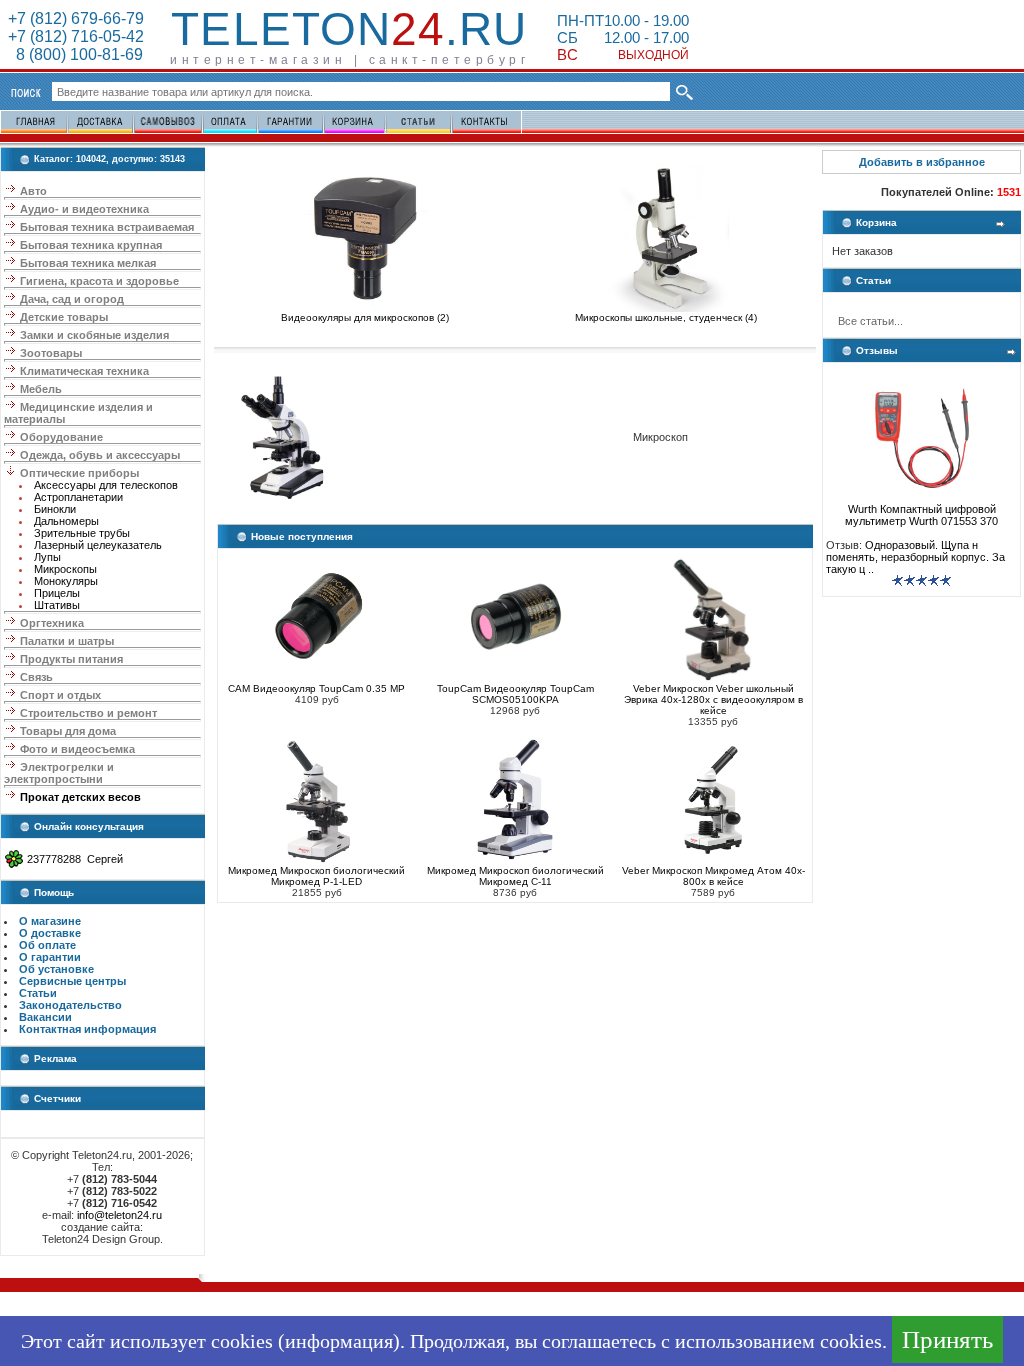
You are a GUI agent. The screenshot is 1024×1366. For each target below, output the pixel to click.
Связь (36, 677)
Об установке (56, 969)
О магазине (50, 921)
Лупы (47, 557)
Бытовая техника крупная (91, 245)
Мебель (41, 389)
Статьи (38, 993)
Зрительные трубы (82, 533)
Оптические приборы (79, 473)
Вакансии (45, 1017)
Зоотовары (51, 353)
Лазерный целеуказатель (98, 545)
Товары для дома (68, 731)
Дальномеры (66, 521)
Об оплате (47, 945)
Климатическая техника (84, 371)
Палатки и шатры (67, 641)
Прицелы (57, 593)
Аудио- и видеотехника (84, 209)
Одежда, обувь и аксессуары (100, 455)
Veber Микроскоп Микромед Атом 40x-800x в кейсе (713, 876)
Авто (33, 191)
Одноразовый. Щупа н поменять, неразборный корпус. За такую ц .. (915, 557)
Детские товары (64, 317)
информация (339, 1341)
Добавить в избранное (922, 162)
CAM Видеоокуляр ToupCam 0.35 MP (316, 688)
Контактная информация (87, 1029)
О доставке (50, 933)
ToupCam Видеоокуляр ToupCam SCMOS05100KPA (515, 694)
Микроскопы (65, 569)
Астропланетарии (78, 497)
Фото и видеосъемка (77, 749)
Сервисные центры (72, 981)
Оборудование (61, 437)
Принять (947, 1339)
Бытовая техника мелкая (88, 263)
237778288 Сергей (75, 859)
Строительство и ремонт (88, 713)
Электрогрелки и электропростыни (59, 773)
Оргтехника (52, 623)
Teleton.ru (349, 29)
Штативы (57, 605)
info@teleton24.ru (119, 1215)
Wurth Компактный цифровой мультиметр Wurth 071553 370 (921, 515)
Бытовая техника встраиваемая (107, 227)
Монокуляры (66, 581)
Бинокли (55, 509)
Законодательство (70, 1005)
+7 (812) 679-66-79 (76, 18)
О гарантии (50, 957)
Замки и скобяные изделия (94, 335)
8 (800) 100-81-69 (75, 54)
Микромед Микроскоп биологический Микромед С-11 (515, 876)
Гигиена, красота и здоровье (99, 281)
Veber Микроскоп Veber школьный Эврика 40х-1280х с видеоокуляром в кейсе (713, 699)
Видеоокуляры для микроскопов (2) (365, 317)
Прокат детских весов (80, 797)
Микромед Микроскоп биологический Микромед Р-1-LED (316, 876)
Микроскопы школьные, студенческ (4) (666, 317)
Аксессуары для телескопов (106, 485)
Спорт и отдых (60, 695)
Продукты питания (71, 659)
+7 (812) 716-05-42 (76, 36)
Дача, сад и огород (72, 299)
